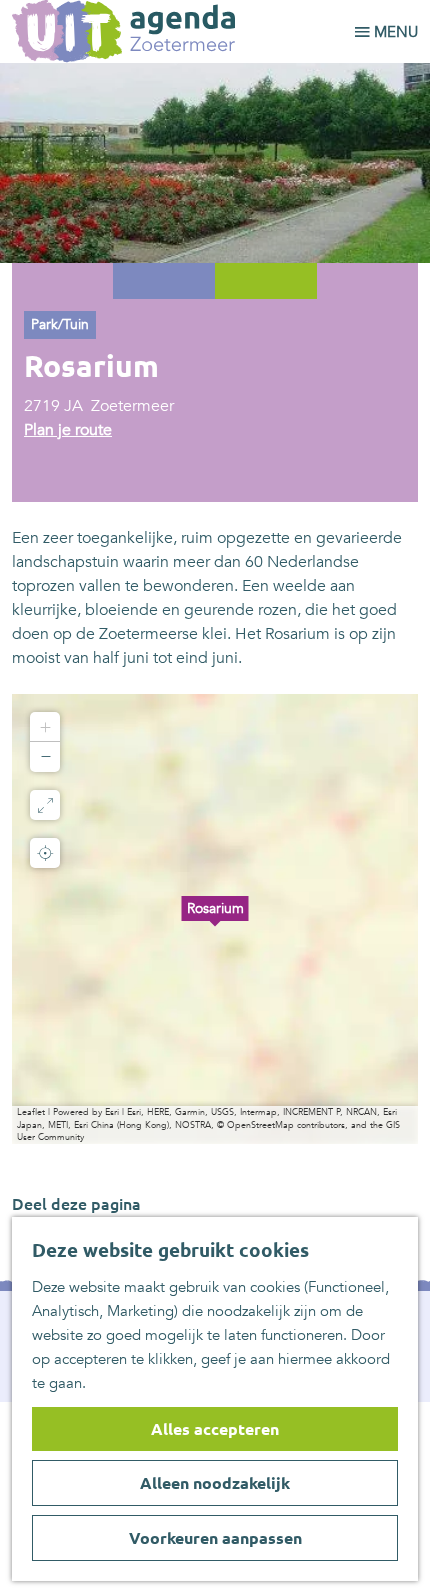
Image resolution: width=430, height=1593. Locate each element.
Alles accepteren (215, 1429)
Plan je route (68, 430)
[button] (215, 919)
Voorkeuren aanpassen (215, 1538)
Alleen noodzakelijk (215, 1483)
